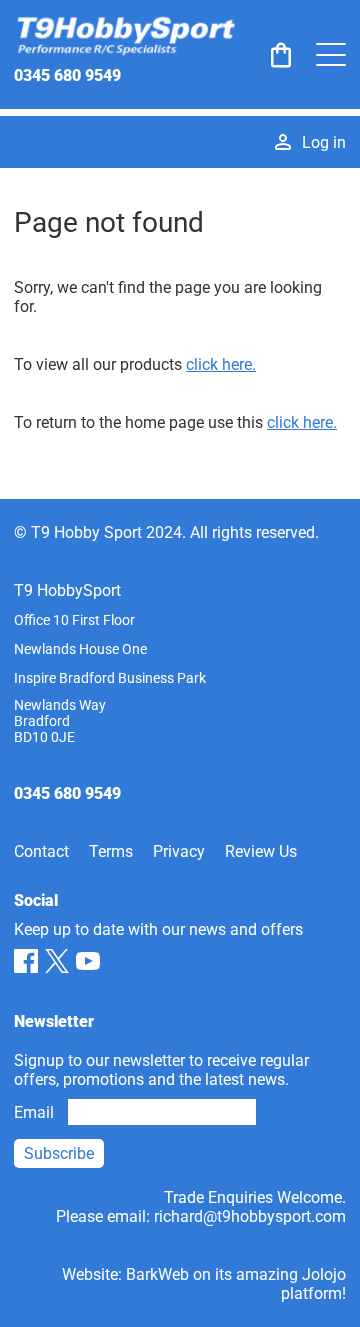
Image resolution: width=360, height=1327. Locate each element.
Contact (41, 851)
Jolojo (324, 1274)
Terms (111, 851)
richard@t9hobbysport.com (250, 1216)
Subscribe (59, 1153)
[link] (281, 55)
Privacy (179, 851)
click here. (221, 364)
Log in (324, 142)
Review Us (261, 851)
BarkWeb (157, 1274)
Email (34, 1112)
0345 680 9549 (67, 75)
